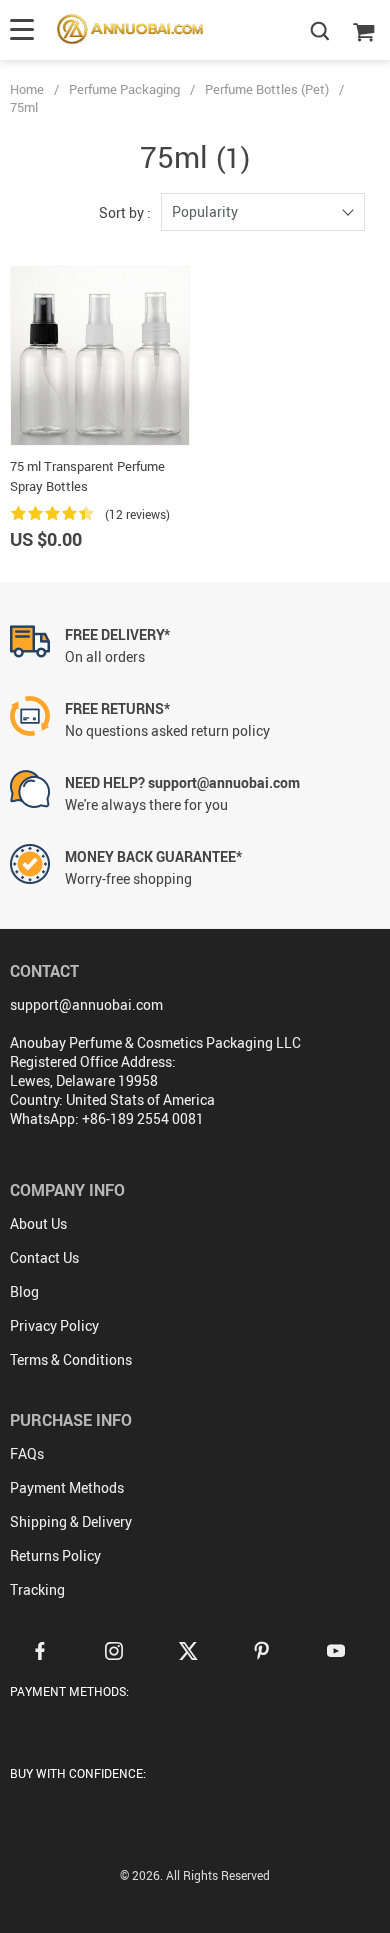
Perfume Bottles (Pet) (267, 89)
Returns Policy (55, 1555)
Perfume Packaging (124, 89)
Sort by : (125, 212)
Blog (24, 1291)
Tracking (37, 1589)
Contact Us (44, 1257)
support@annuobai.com (86, 1004)
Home (27, 89)
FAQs (27, 1453)
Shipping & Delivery (71, 1521)
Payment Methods (67, 1487)
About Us (38, 1223)
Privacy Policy (54, 1325)
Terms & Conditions (71, 1359)
